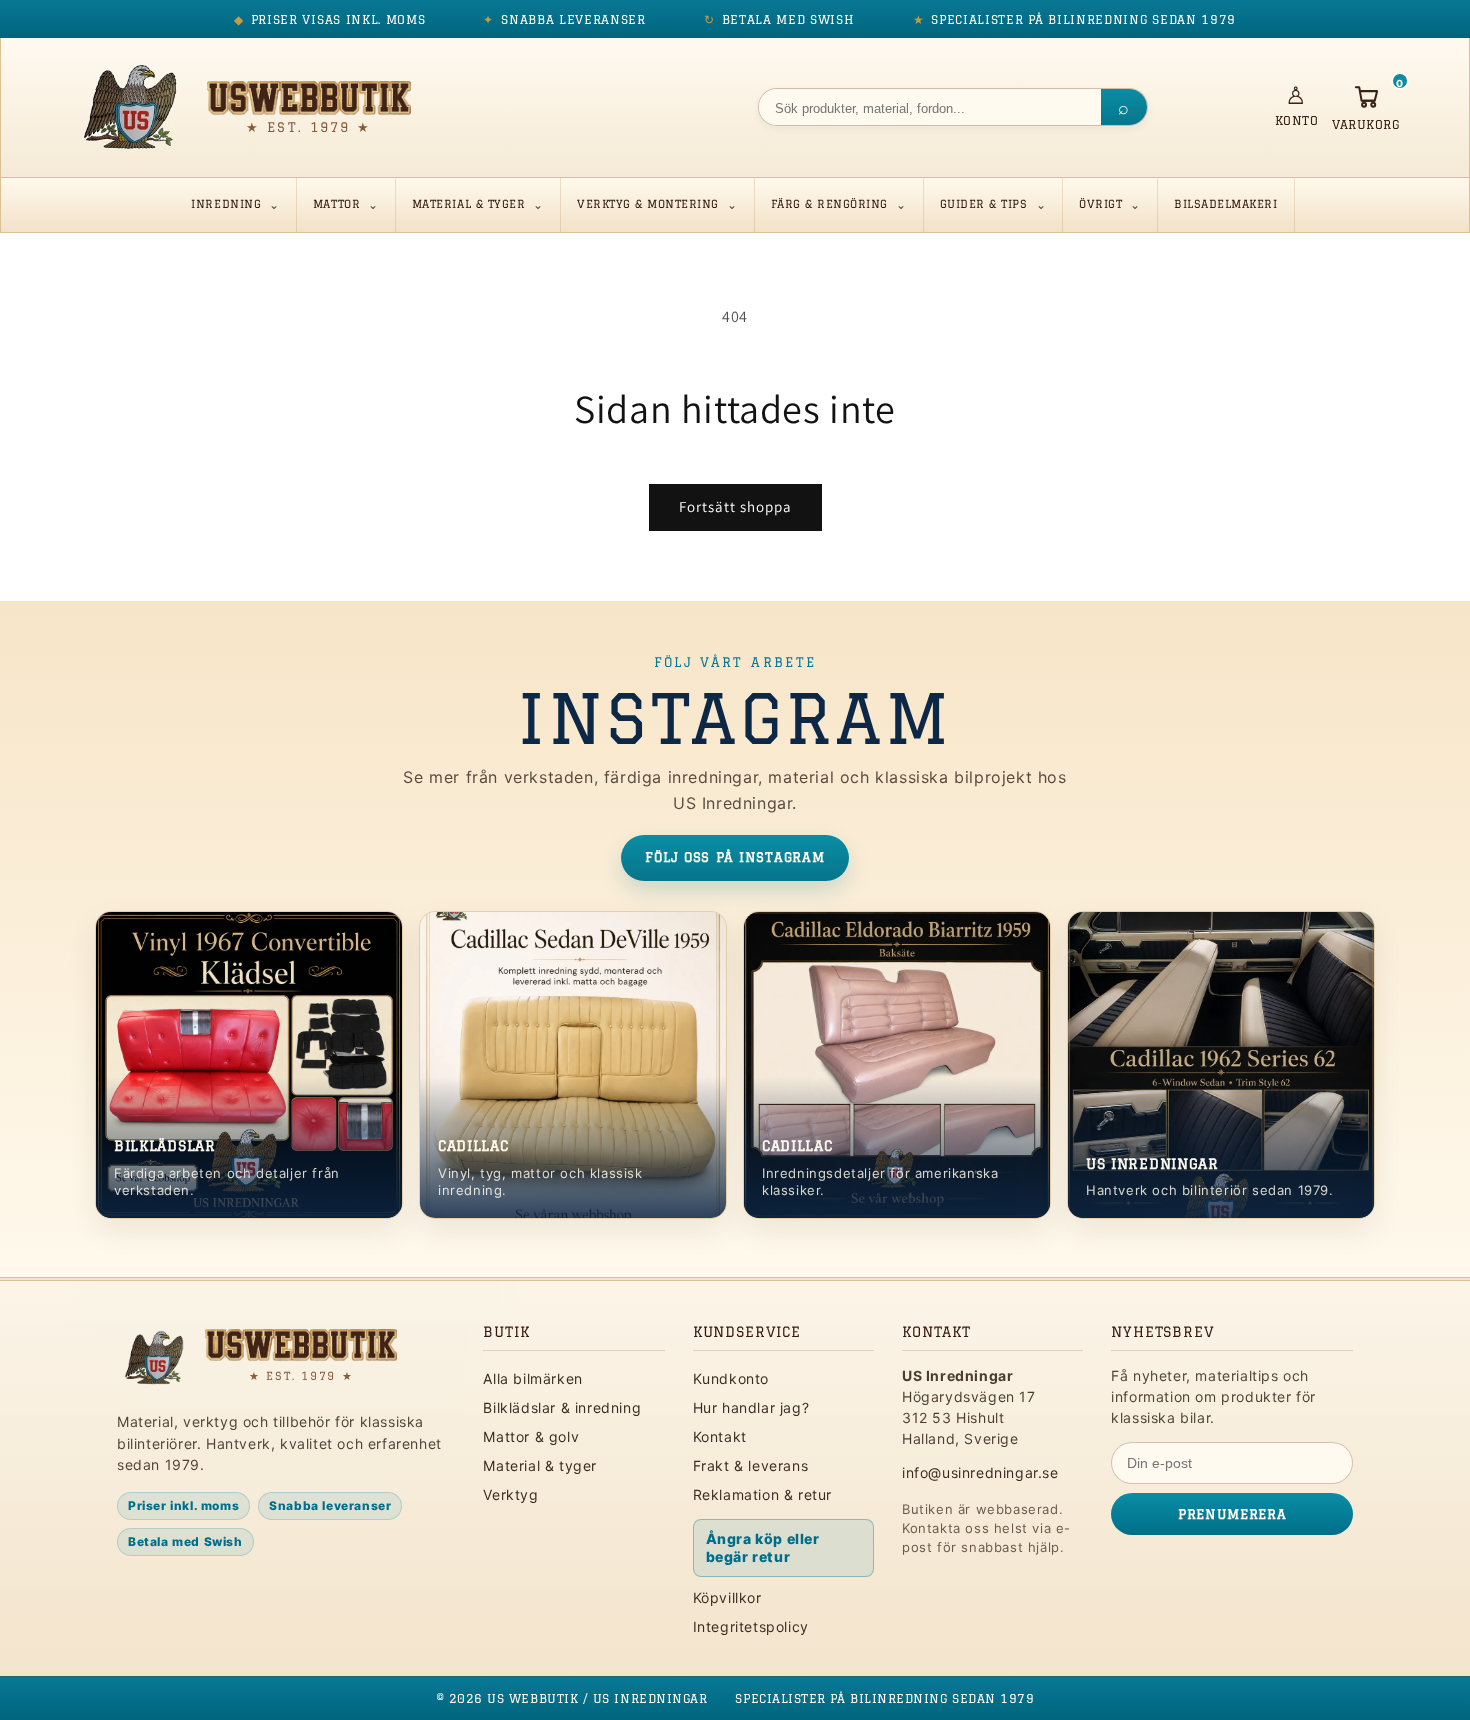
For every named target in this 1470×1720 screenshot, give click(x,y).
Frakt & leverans (751, 1465)
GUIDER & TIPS (984, 203)
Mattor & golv (531, 1436)
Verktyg (510, 1494)
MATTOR (336, 203)
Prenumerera (1232, 1514)
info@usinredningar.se (980, 1472)
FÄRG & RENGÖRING (829, 203)
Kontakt (720, 1436)
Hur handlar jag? (751, 1407)
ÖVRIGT (1100, 203)
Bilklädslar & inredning (562, 1407)
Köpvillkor (727, 1597)
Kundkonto (731, 1378)
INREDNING (226, 203)
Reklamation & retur (762, 1494)
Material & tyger (540, 1465)
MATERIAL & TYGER (468, 203)
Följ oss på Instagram (734, 857)
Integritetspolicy (751, 1626)
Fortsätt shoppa (735, 506)
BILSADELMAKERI (1225, 203)
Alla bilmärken (532, 1378)
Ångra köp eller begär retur (763, 1547)
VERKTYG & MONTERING (648, 203)
